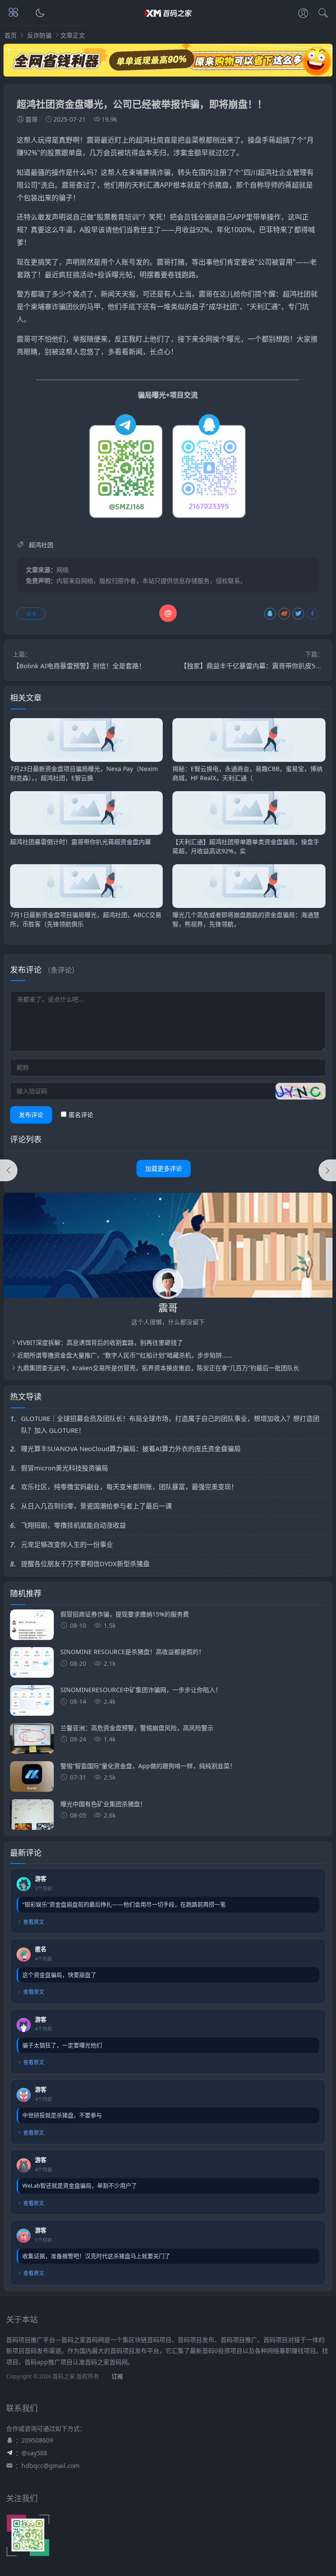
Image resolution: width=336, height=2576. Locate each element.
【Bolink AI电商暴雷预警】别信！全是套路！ (79, 666)
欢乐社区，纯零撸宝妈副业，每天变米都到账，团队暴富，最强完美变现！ (129, 1487)
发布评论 (31, 1115)
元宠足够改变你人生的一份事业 (67, 1544)
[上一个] (9, 1170)
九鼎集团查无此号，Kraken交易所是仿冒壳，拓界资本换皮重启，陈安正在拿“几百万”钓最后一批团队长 (158, 1368)
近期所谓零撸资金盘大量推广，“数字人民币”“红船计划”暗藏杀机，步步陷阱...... (125, 1355)
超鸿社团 (297, 294)
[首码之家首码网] (168, 21)
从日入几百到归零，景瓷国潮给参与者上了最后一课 (96, 1506)
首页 (10, 35)
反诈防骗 (39, 35)
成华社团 (223, 307)
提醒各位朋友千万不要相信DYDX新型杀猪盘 (85, 1564)
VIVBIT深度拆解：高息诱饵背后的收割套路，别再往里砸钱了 (100, 1342)
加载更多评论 (164, 1168)
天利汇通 (146, 185)
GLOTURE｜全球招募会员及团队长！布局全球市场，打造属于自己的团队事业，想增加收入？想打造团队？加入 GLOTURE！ (170, 1424)
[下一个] (327, 1170)
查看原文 (34, 1922)
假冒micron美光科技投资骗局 (65, 1468)
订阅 (117, 2376)
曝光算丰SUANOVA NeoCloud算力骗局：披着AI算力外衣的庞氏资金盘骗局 (131, 1449)
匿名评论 (81, 1115)
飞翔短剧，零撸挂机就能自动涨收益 (73, 1525)
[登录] (303, 14)
